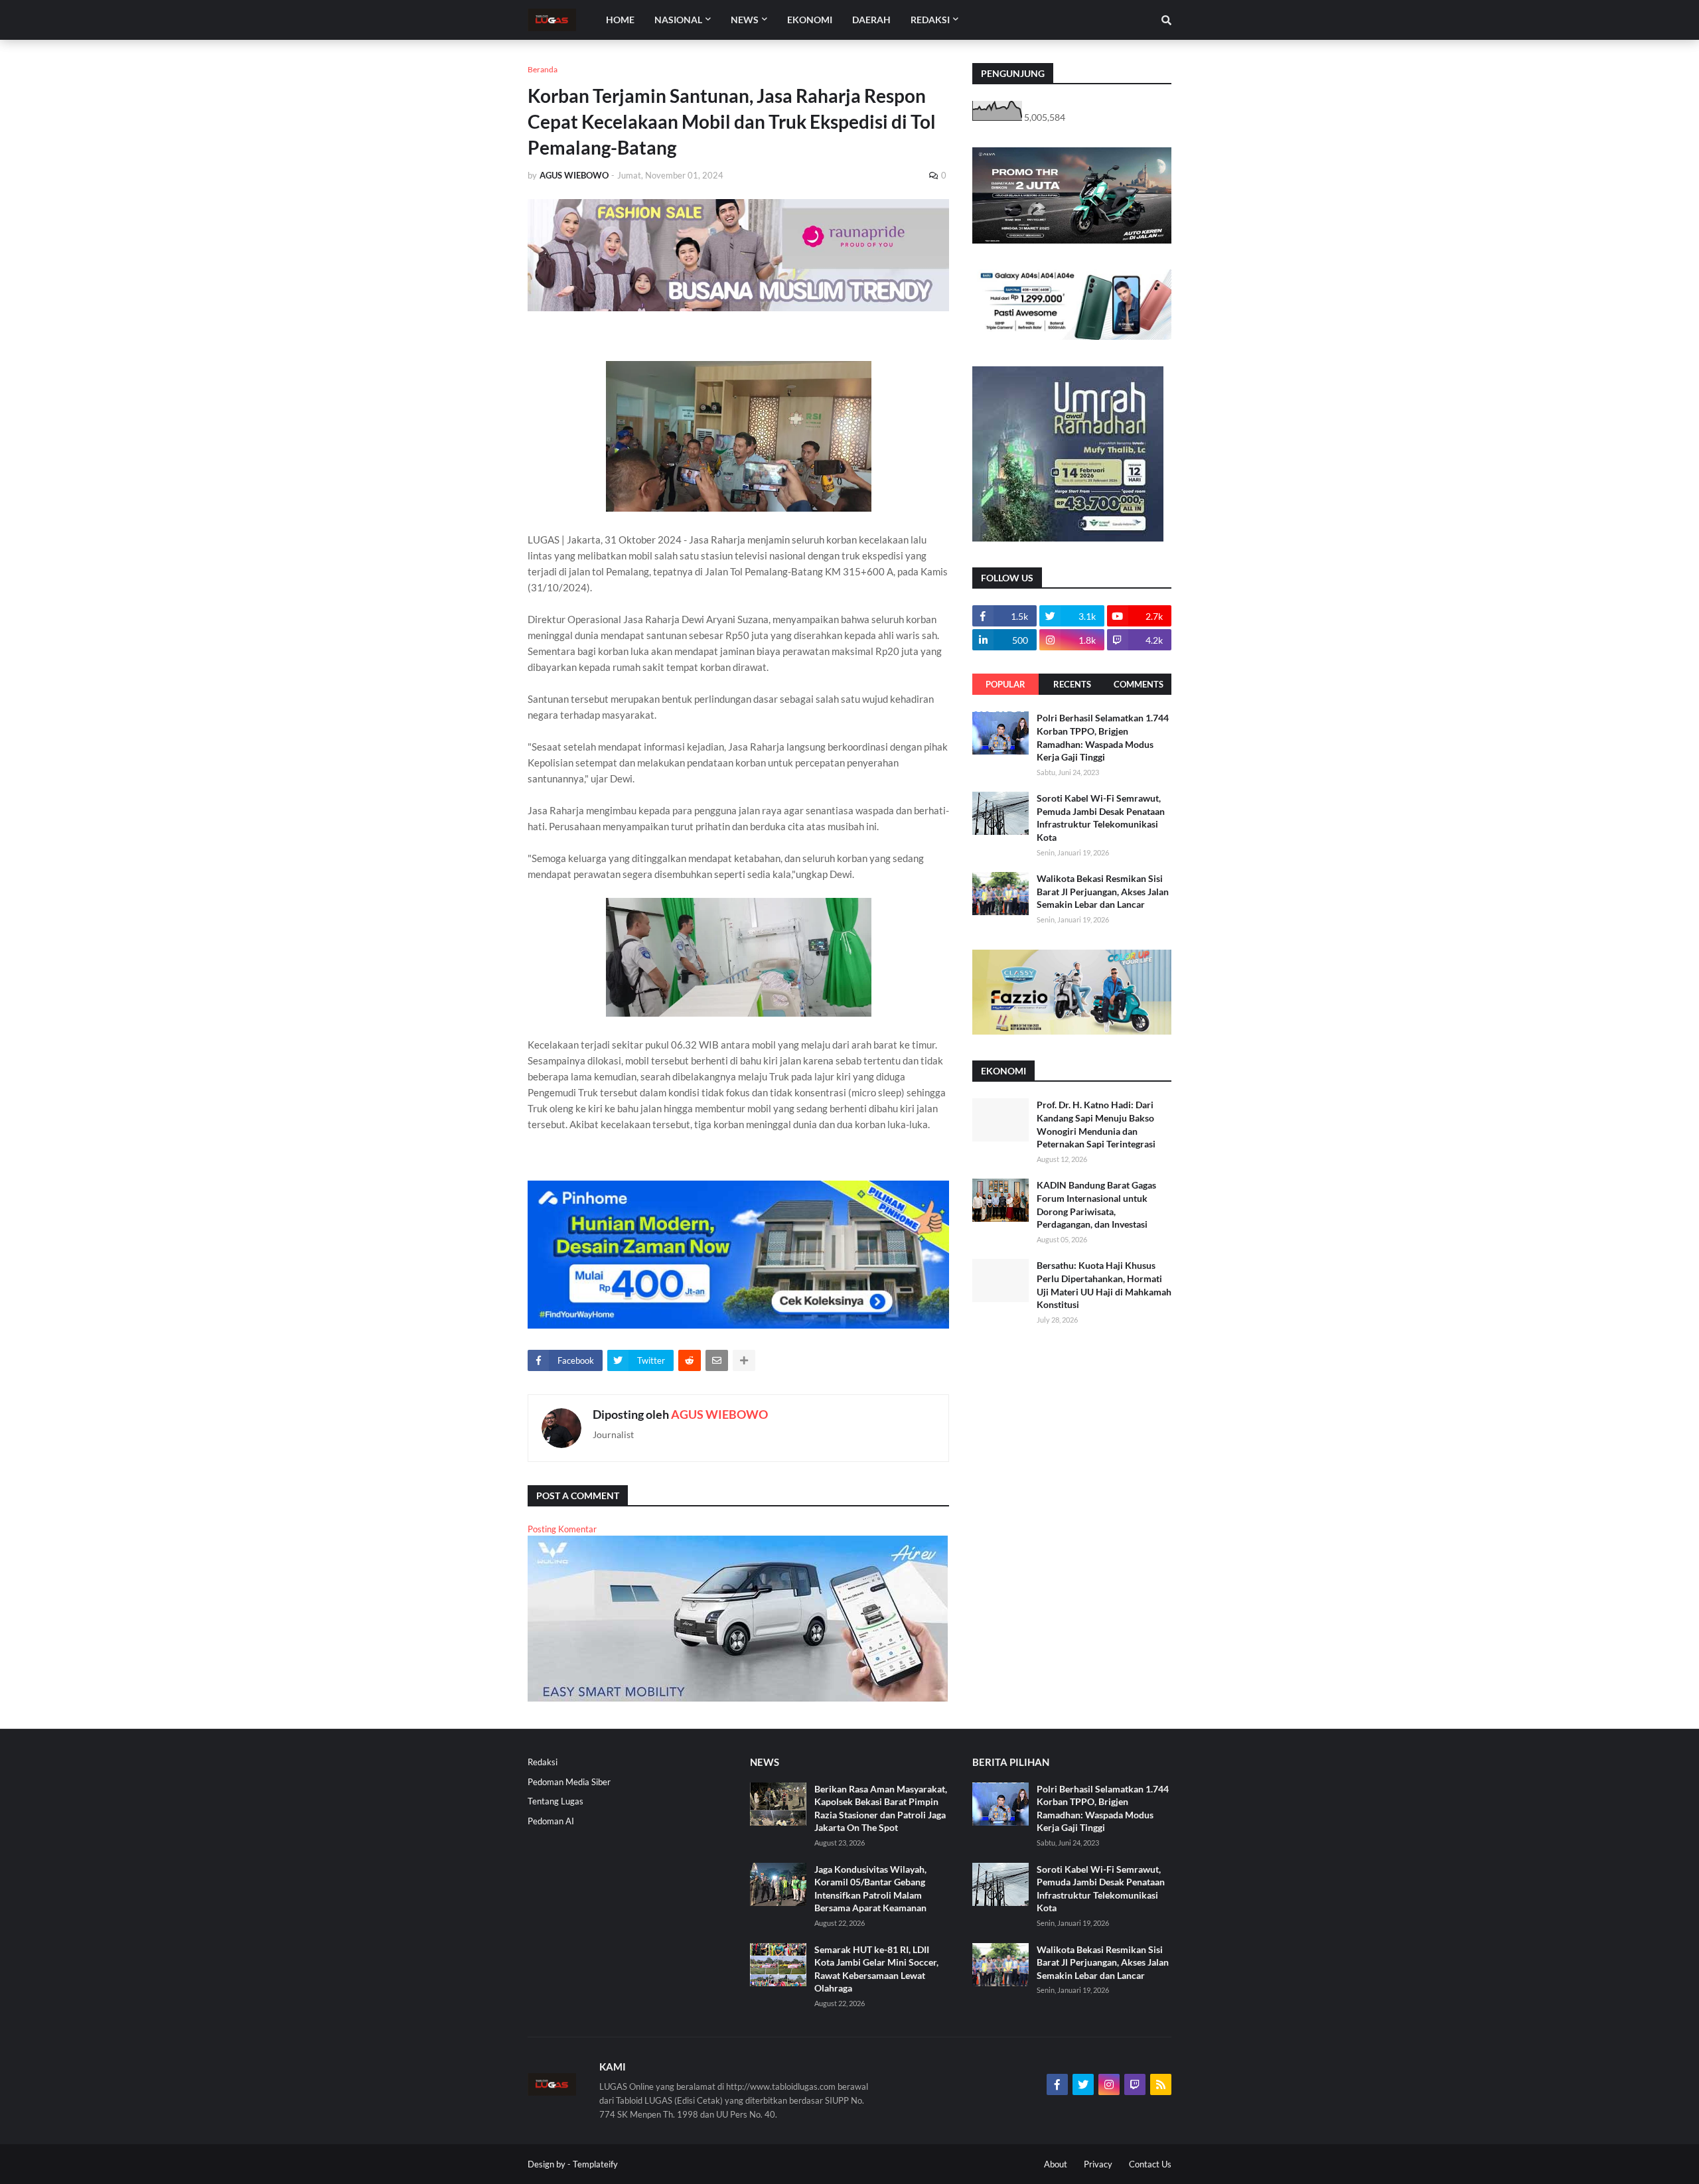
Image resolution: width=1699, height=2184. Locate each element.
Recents (1072, 684)
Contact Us (1150, 2164)
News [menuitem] (745, 20)
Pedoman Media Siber (569, 1782)
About (1056, 2164)
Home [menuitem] (620, 20)
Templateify (595, 2164)
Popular (1005, 684)
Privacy (1098, 2164)
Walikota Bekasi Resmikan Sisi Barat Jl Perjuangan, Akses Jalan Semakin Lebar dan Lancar (1103, 891)
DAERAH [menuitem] (871, 20)
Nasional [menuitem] (678, 20)
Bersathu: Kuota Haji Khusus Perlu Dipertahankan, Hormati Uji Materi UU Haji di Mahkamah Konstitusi (1104, 1285)
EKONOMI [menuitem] (810, 20)
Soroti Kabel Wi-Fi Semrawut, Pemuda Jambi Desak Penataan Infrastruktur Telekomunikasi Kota (1101, 818)
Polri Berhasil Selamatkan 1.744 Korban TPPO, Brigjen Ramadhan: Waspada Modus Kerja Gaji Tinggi (1103, 737)
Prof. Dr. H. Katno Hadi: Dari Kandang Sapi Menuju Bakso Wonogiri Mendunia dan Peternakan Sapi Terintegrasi (1096, 1124)
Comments (1139, 684)
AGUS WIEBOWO (719, 1414)
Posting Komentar (562, 1529)
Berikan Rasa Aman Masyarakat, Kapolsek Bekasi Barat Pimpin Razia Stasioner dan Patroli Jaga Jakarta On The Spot (881, 1808)
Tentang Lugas (555, 1801)
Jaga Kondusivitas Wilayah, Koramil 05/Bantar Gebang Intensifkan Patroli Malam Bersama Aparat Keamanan (870, 1889)
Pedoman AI (551, 1821)
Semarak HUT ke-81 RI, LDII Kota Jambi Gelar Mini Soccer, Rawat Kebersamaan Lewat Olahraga (876, 1969)
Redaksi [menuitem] (930, 20)
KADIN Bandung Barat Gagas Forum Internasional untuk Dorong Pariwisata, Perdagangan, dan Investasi (1096, 1204)
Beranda (543, 69)
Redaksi (543, 1762)
